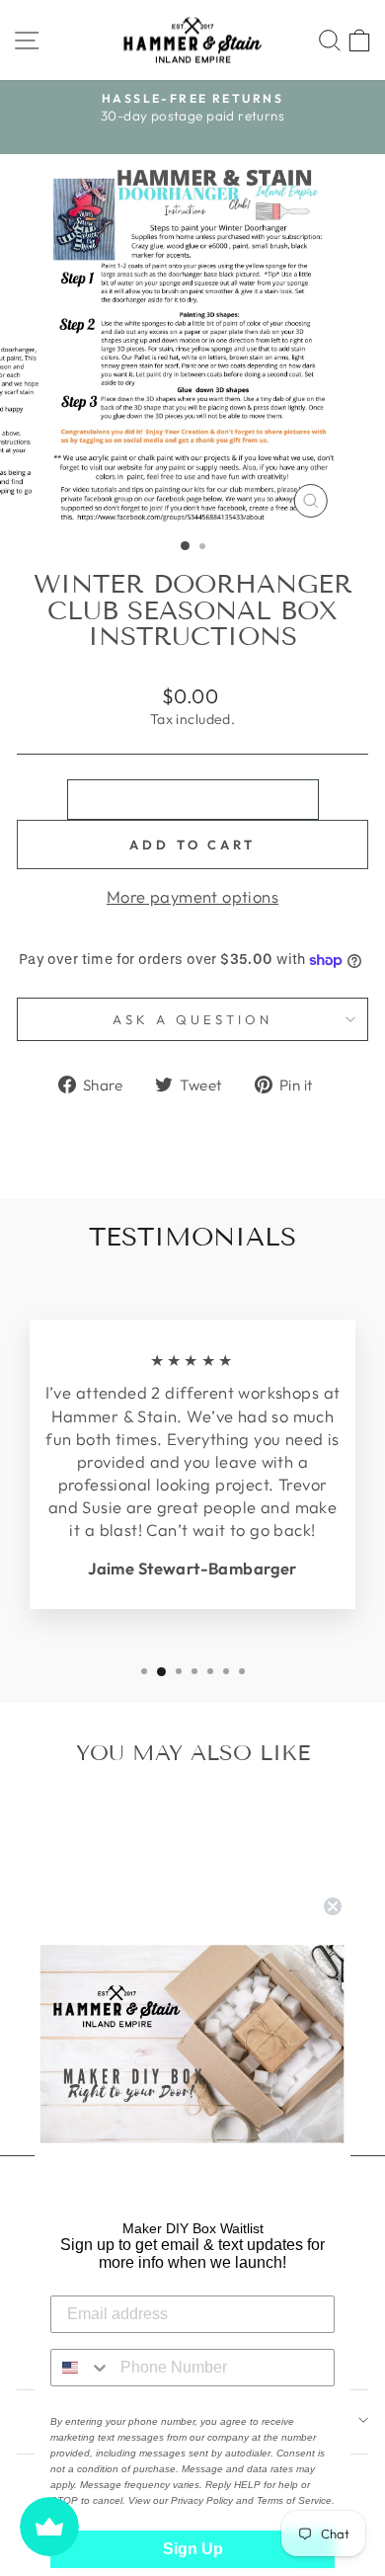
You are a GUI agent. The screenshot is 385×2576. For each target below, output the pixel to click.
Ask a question (192, 1019)
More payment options (192, 896)
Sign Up (193, 2549)
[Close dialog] (333, 1906)
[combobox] (81, 2368)
